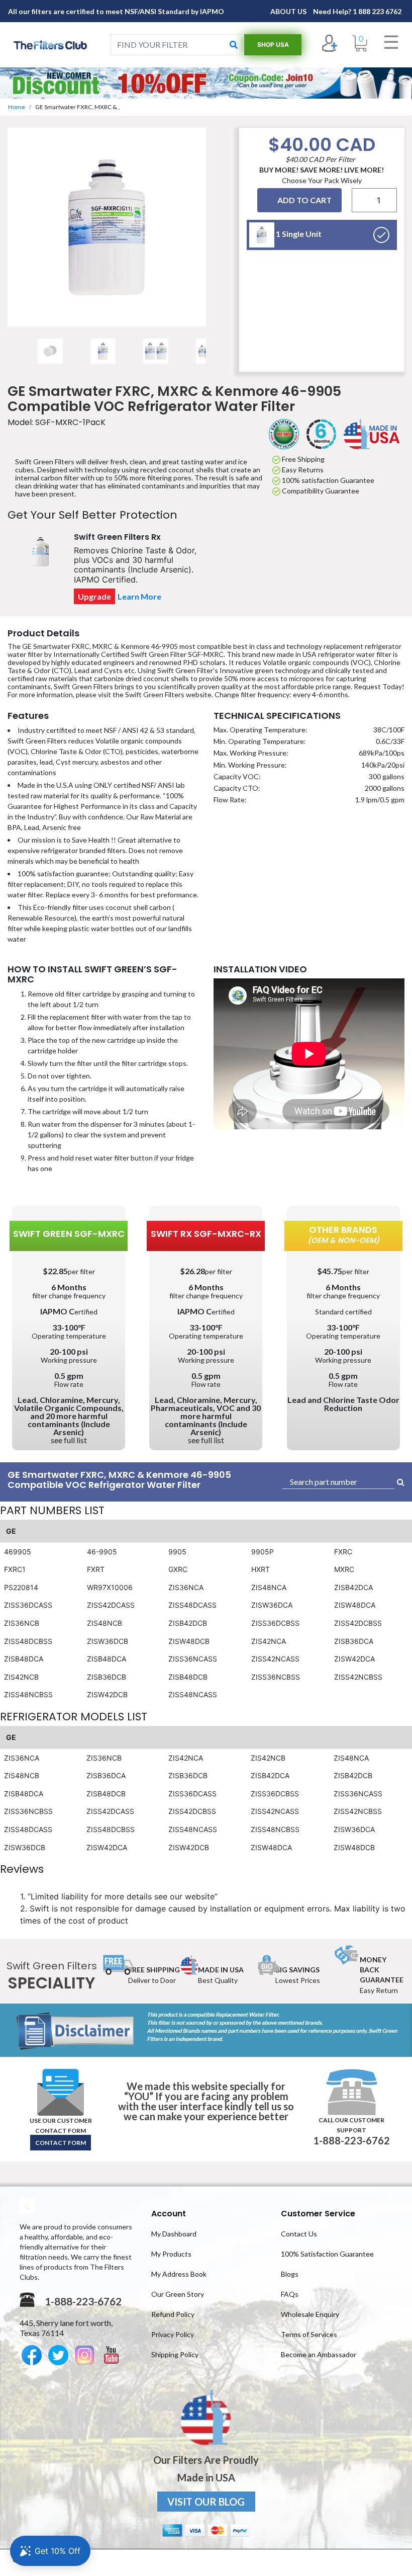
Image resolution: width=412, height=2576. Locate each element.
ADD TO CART (304, 200)
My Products (171, 2254)
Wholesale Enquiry (310, 2314)
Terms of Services (309, 2334)
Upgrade (94, 596)
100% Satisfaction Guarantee (327, 2254)
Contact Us (299, 2234)
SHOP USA (273, 45)
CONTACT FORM (61, 2143)
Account (169, 2214)
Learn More (139, 596)
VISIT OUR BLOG (206, 2502)
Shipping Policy (175, 2354)
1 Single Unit (298, 234)
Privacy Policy (173, 2334)
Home (17, 107)
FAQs (290, 2294)
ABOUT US (289, 11)
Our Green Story (178, 2294)
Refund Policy (173, 2314)
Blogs (290, 2274)
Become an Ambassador (319, 2354)
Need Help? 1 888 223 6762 (357, 11)
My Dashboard (174, 2234)
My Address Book (179, 2274)
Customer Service (318, 2214)
